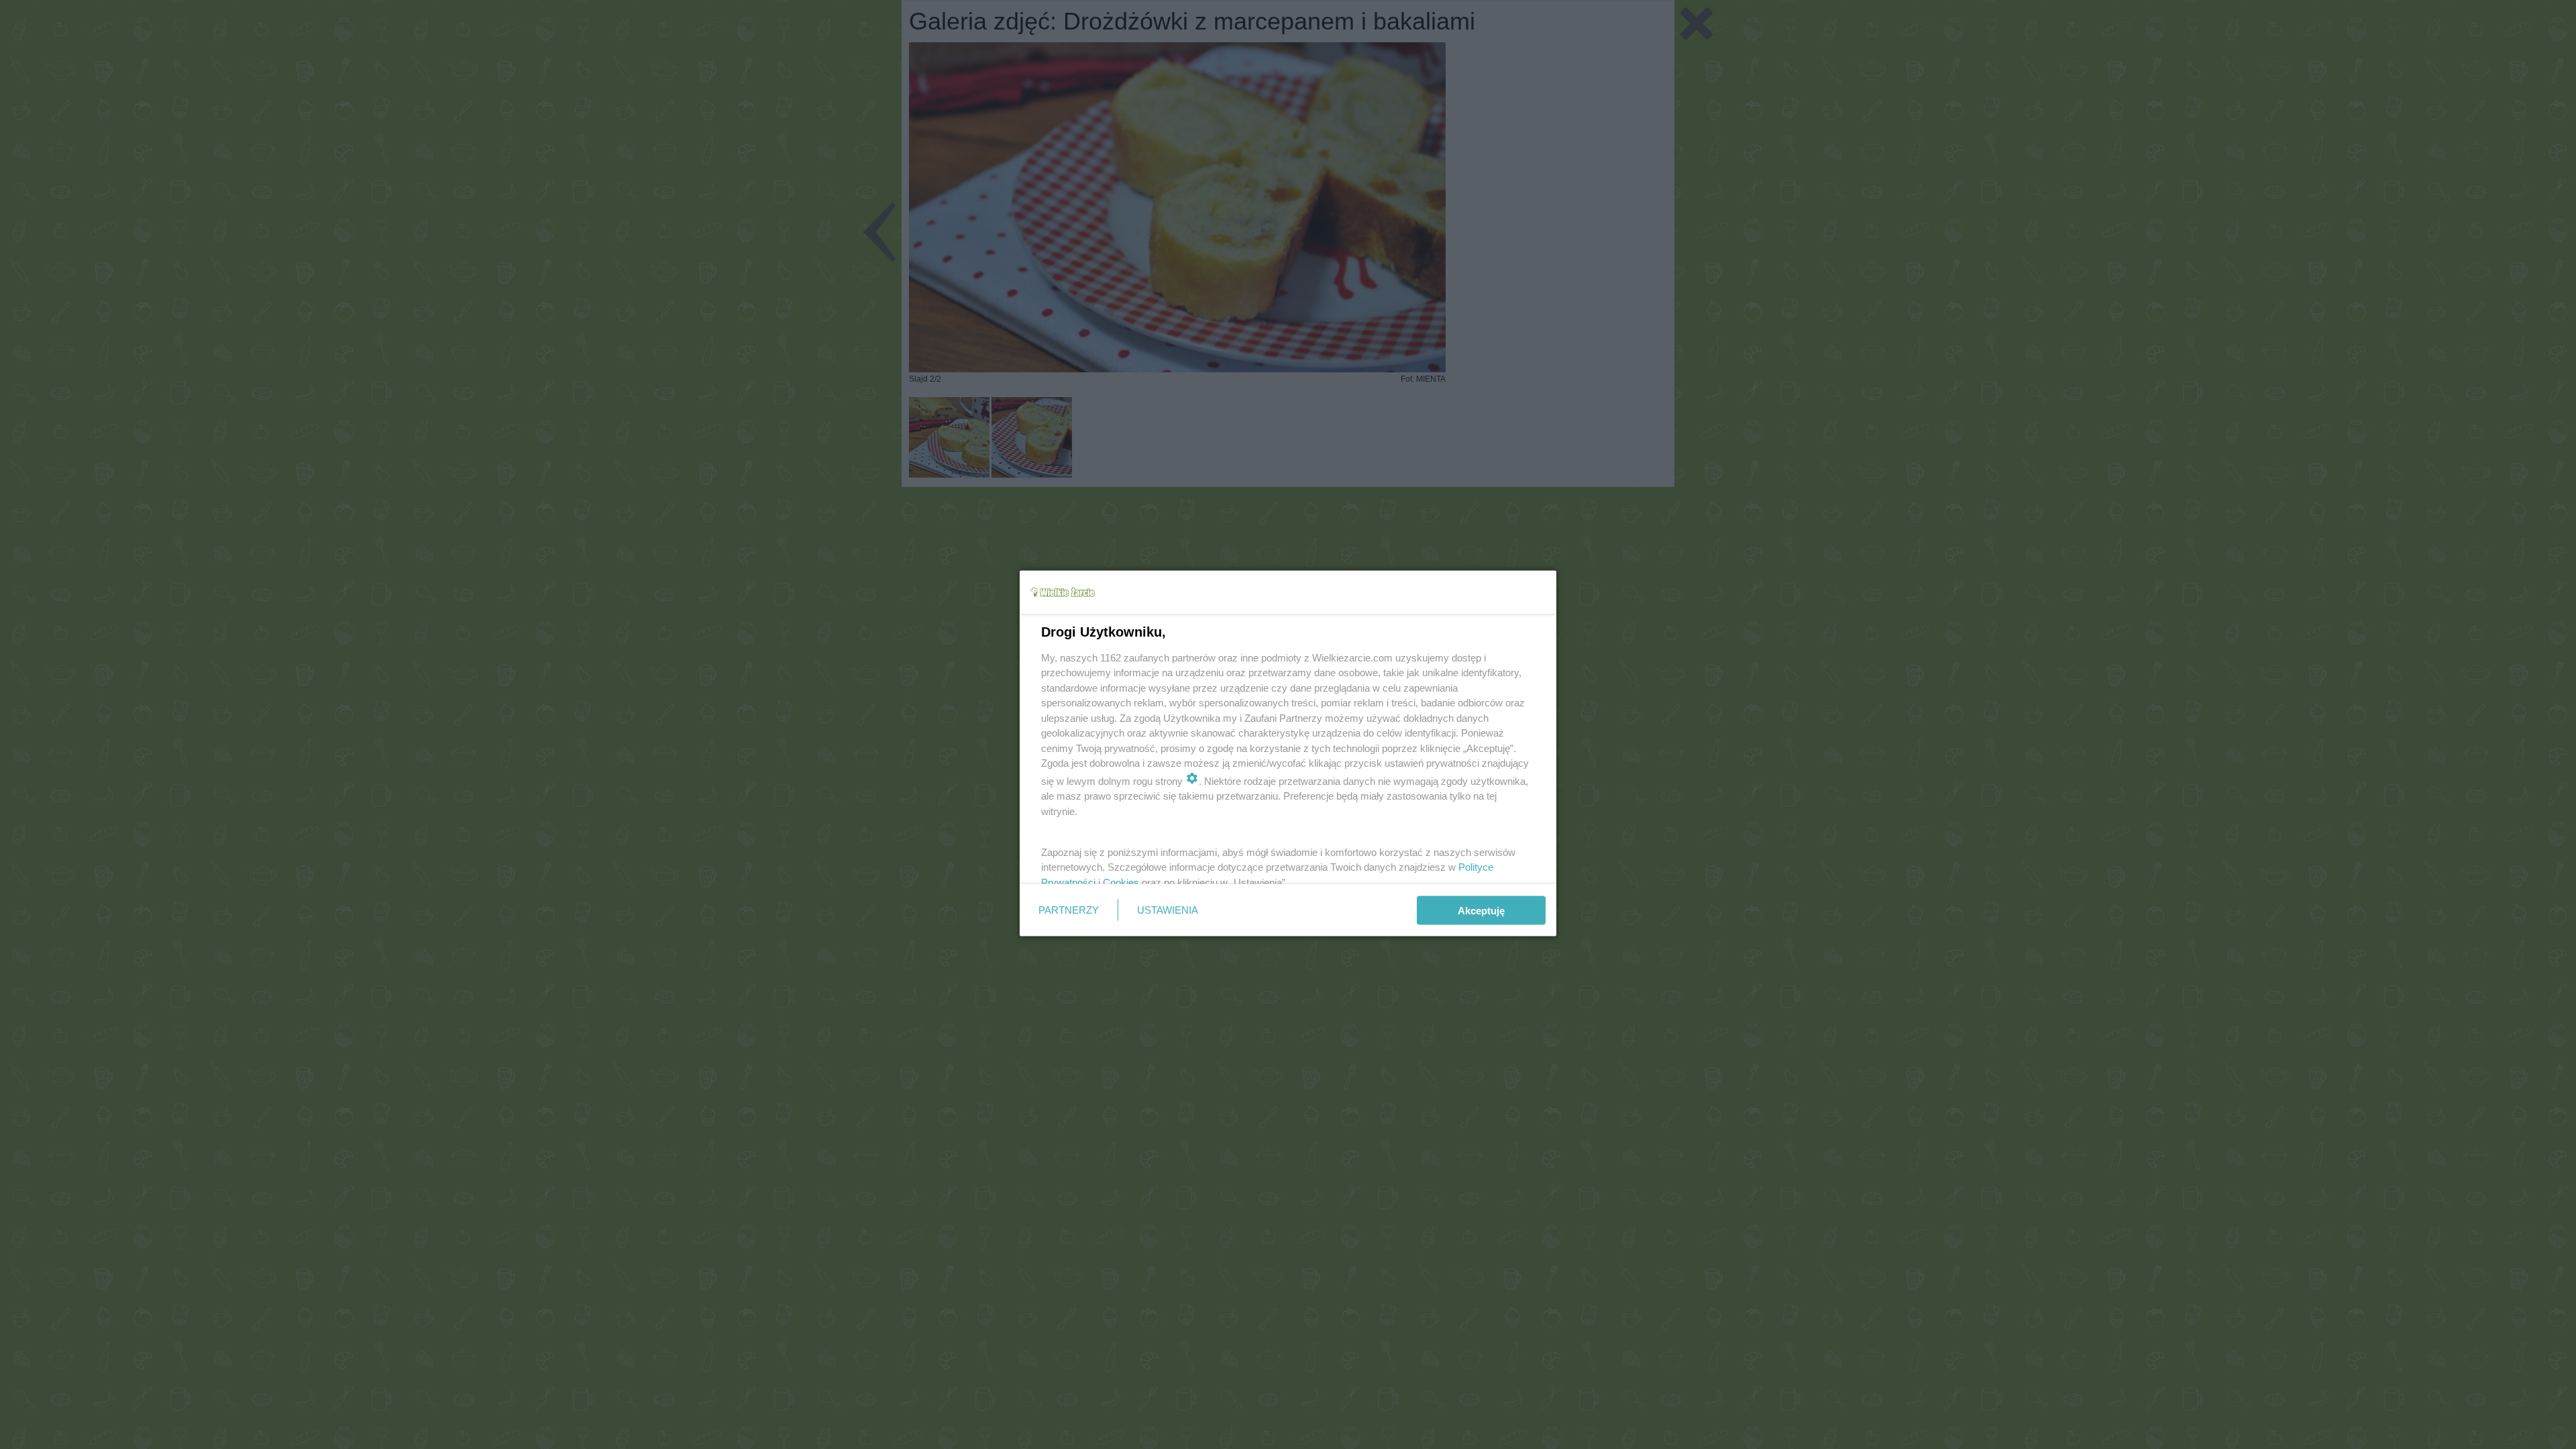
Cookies (1121, 882)
